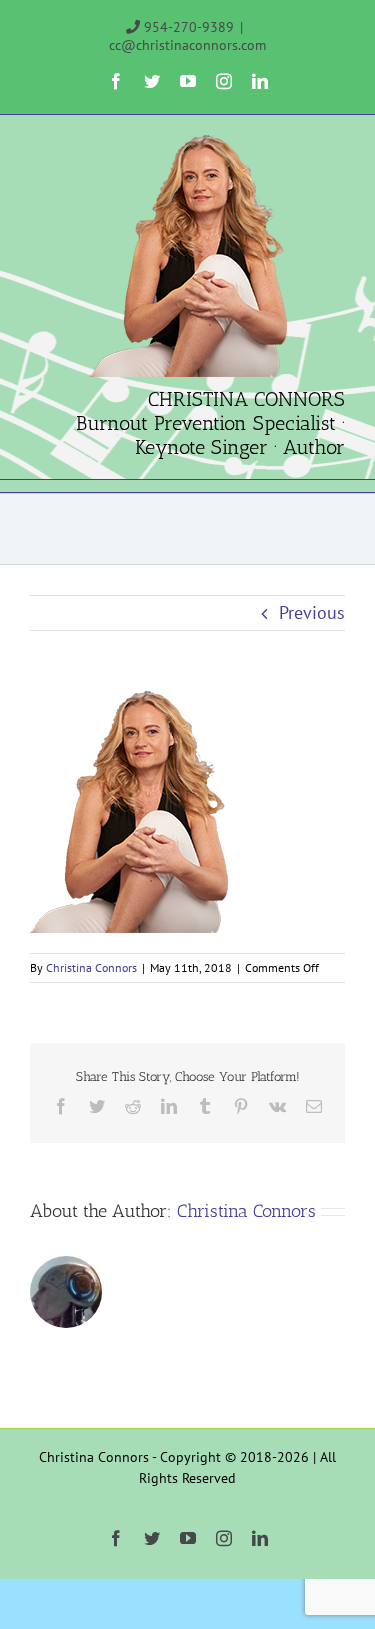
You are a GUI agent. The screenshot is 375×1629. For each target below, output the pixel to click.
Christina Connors (91, 967)
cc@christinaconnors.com (187, 45)
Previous (312, 612)
